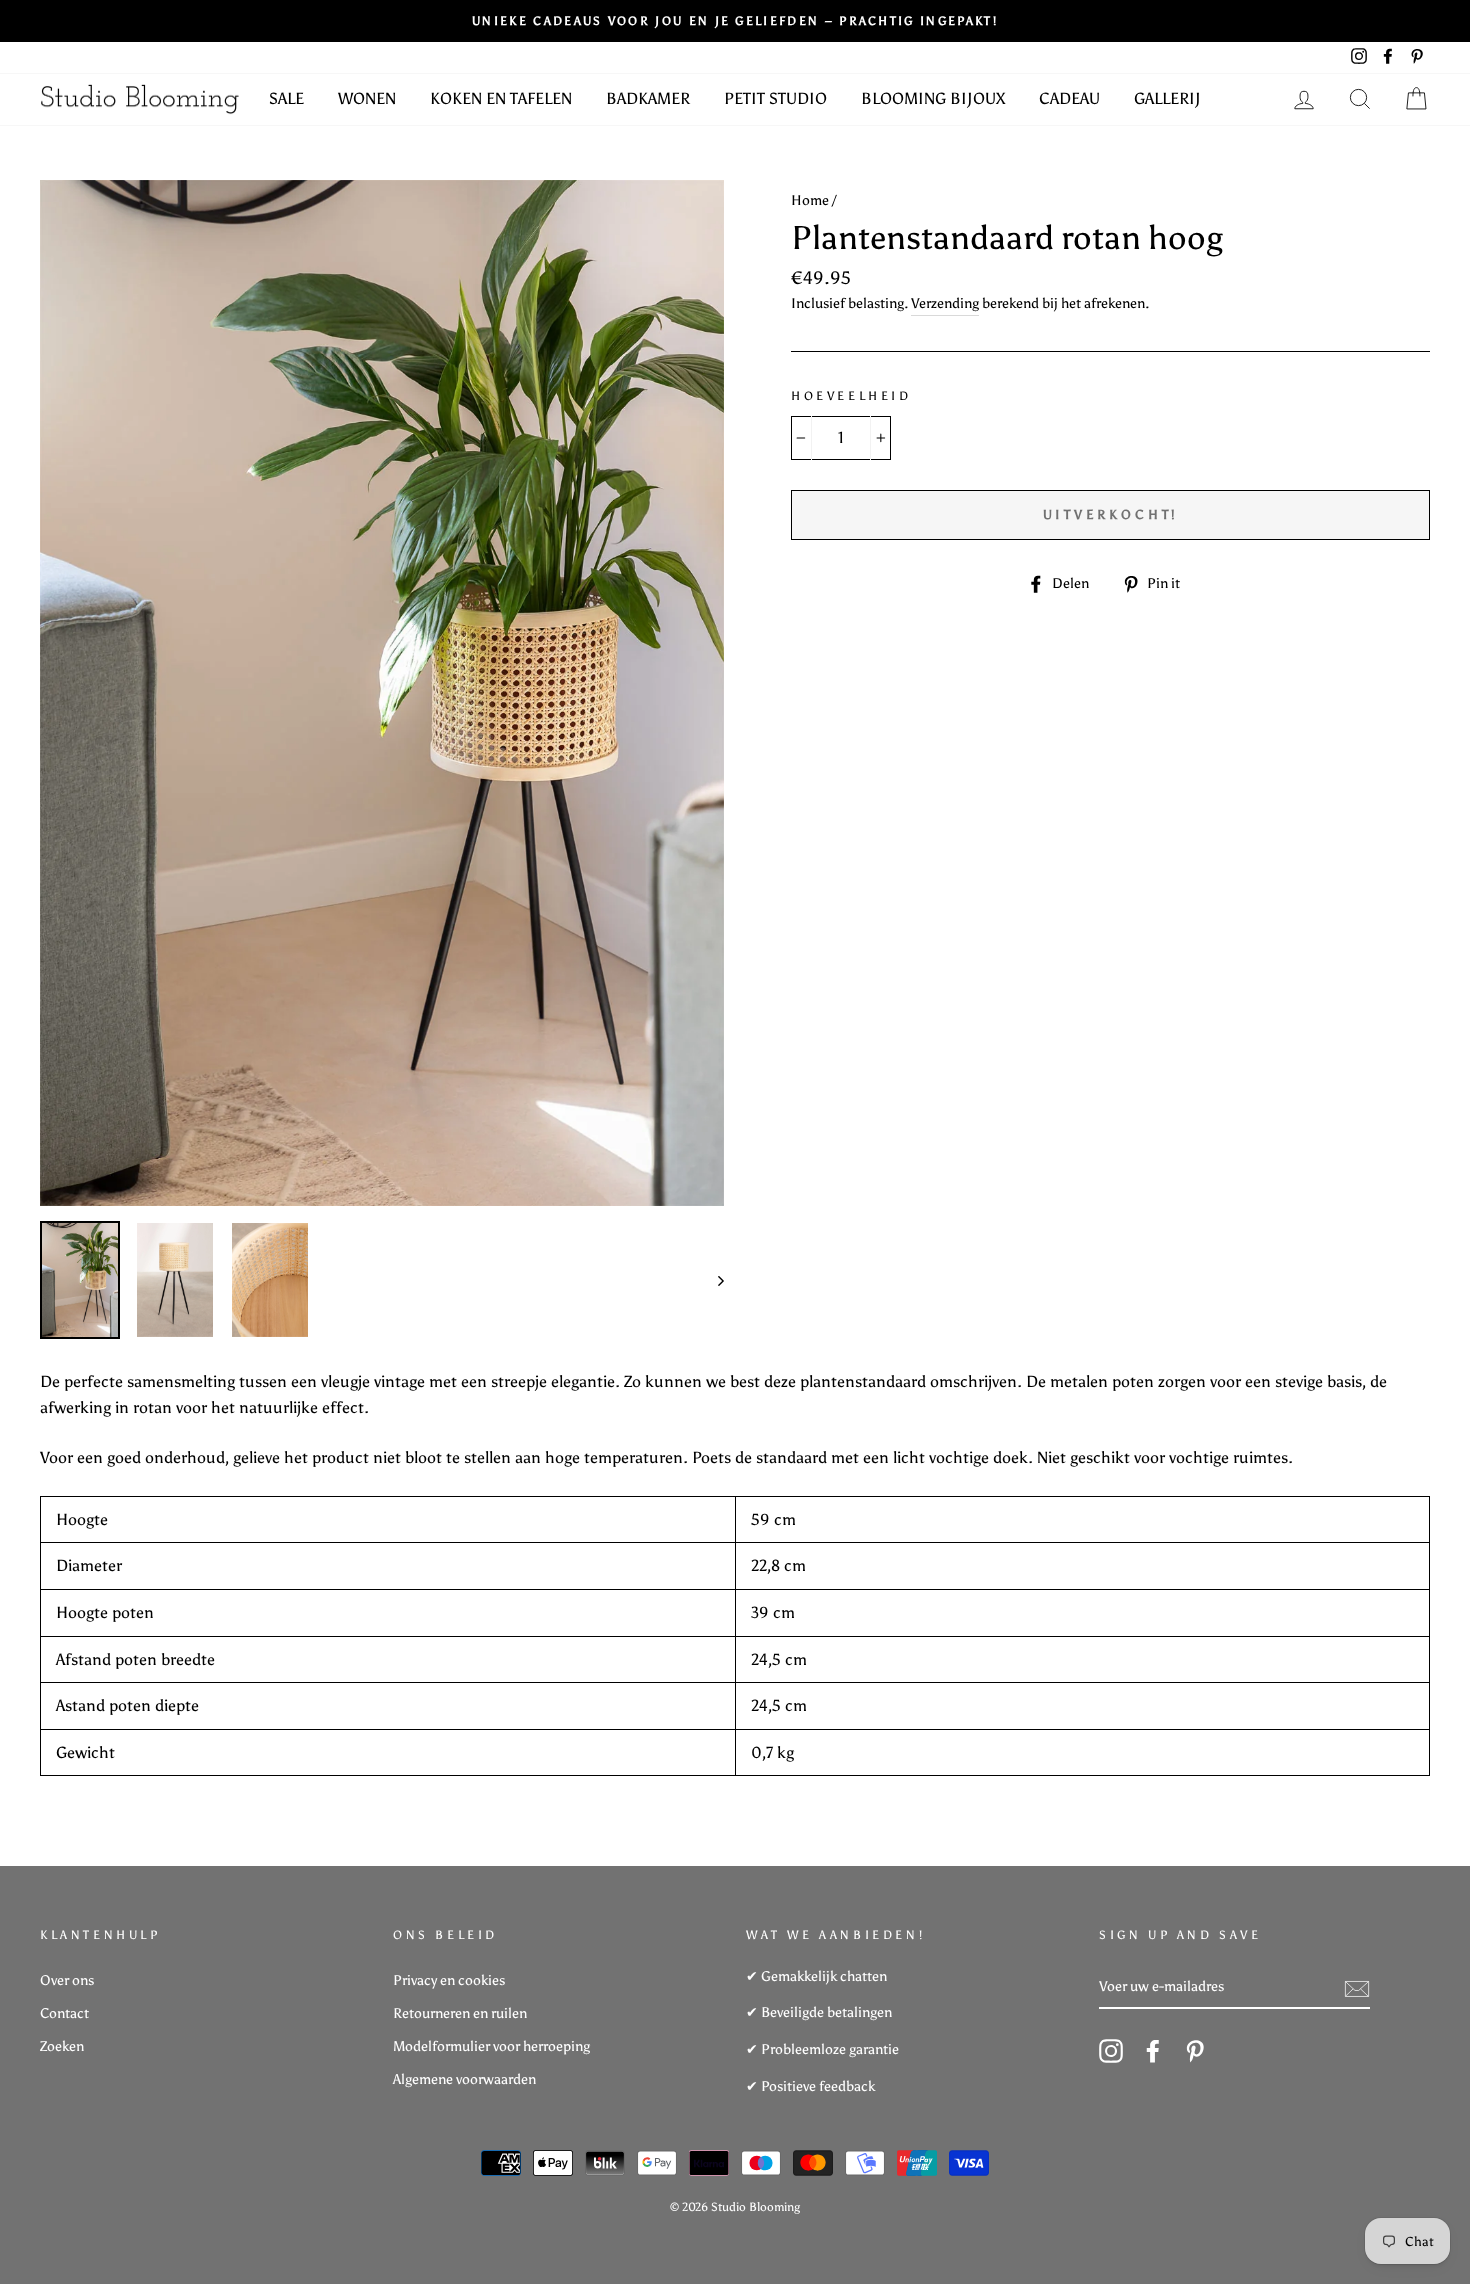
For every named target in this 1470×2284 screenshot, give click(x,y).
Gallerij (1167, 98)
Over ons (67, 1980)
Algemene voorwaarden (464, 2079)
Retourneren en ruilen (460, 2013)
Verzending (945, 303)
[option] (382, 693)
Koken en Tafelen (501, 98)
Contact (64, 2013)
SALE (286, 98)
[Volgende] (711, 1280)
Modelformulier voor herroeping (491, 2046)
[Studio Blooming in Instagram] (1111, 2051)
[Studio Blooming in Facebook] (1153, 2051)
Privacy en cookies (449, 1980)
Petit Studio (775, 98)
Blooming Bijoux (933, 98)
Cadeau (1069, 98)
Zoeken (62, 2046)
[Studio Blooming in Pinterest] (1195, 2051)
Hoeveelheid (851, 396)
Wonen (367, 98)
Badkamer (648, 98)
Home (810, 200)
